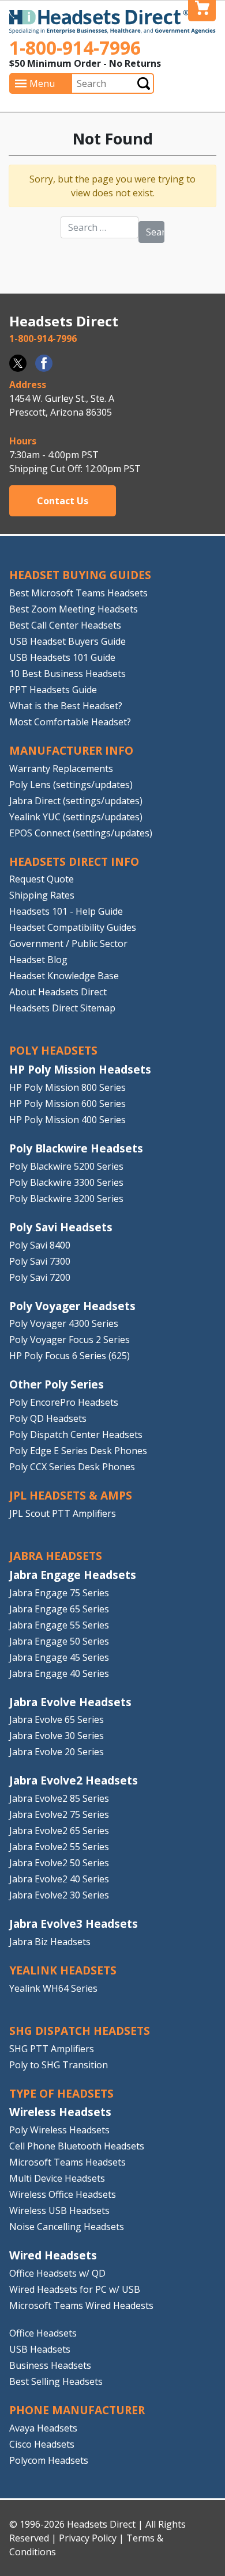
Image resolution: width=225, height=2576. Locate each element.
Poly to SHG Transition (59, 2065)
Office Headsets (43, 2333)
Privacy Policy (88, 2538)
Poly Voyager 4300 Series (64, 1323)
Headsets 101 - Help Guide (66, 911)
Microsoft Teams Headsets (67, 2162)
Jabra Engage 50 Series (59, 1641)
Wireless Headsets (60, 2112)
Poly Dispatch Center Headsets (76, 1435)
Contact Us (63, 501)
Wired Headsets (53, 2255)
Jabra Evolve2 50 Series (59, 1863)
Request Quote (42, 879)
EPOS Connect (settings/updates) (81, 833)
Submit (144, 83)
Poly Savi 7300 (40, 1261)
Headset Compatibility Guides (73, 927)
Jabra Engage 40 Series (59, 1673)
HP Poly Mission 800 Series (67, 1087)
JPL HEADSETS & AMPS (71, 1495)
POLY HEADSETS (53, 1050)
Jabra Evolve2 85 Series (59, 1798)
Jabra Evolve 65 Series (57, 1719)
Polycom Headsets (49, 2460)
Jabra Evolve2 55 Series (59, 1847)
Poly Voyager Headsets (72, 1306)
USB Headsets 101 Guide (62, 657)
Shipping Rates (42, 895)
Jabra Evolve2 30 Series (59, 1895)
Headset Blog (38, 960)
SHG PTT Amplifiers (52, 2049)
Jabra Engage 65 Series (59, 1609)
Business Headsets (50, 2365)
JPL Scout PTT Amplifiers (63, 1513)
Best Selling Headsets (56, 2381)
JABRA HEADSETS (56, 1556)
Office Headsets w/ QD (57, 2273)
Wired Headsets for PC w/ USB (75, 2289)
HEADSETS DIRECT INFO (74, 861)
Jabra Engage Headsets (73, 1575)
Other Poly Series (57, 1384)
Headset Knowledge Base (64, 976)
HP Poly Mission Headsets (80, 1069)
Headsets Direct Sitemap (62, 1008)
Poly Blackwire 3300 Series (66, 1182)
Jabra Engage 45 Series (59, 1657)
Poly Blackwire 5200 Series (66, 1166)
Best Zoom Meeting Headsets (74, 609)
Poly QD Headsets (48, 1418)
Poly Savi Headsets (61, 1227)
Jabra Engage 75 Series (59, 1593)
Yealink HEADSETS (63, 1970)
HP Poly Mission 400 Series (67, 1120)
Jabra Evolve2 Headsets (74, 1780)
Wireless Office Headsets (63, 2194)
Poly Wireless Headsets (59, 2130)
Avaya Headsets (43, 2428)
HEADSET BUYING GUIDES (80, 575)
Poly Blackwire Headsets (76, 1148)
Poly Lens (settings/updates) (71, 785)
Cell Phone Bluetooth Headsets (77, 2146)
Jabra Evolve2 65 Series (59, 1831)
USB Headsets (40, 2349)
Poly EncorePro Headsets (64, 1402)
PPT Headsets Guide (53, 690)
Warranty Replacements (61, 768)
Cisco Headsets (42, 2444)
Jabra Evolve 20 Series (57, 1752)
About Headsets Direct (58, 992)
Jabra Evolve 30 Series (57, 1736)
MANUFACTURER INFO (71, 750)
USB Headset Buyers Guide (67, 641)
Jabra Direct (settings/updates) (76, 801)
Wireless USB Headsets (59, 2210)
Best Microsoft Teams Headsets (78, 593)
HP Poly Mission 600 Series (67, 1104)
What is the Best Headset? (66, 706)
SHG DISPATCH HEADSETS (80, 2031)
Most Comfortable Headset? (70, 722)
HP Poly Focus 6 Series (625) (70, 1356)
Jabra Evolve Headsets (70, 1702)
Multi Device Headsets (57, 2178)
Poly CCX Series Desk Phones (72, 1467)
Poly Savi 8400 (40, 1245)
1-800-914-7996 (75, 47)
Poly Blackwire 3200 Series (66, 1198)
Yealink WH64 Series (53, 1988)
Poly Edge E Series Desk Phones (78, 1451)
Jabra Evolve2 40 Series (59, 1879)
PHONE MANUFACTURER (77, 2410)
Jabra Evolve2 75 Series (59, 1814)
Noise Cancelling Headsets (67, 2227)
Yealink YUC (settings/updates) (76, 817)
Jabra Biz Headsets (50, 1942)
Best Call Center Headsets (65, 625)
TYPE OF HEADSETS (61, 2093)
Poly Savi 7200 (40, 1277)
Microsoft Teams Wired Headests (81, 2305)
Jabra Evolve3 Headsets (74, 1924)
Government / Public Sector (68, 943)
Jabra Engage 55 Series (59, 1625)
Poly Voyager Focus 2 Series (70, 1340)
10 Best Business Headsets (67, 674)
